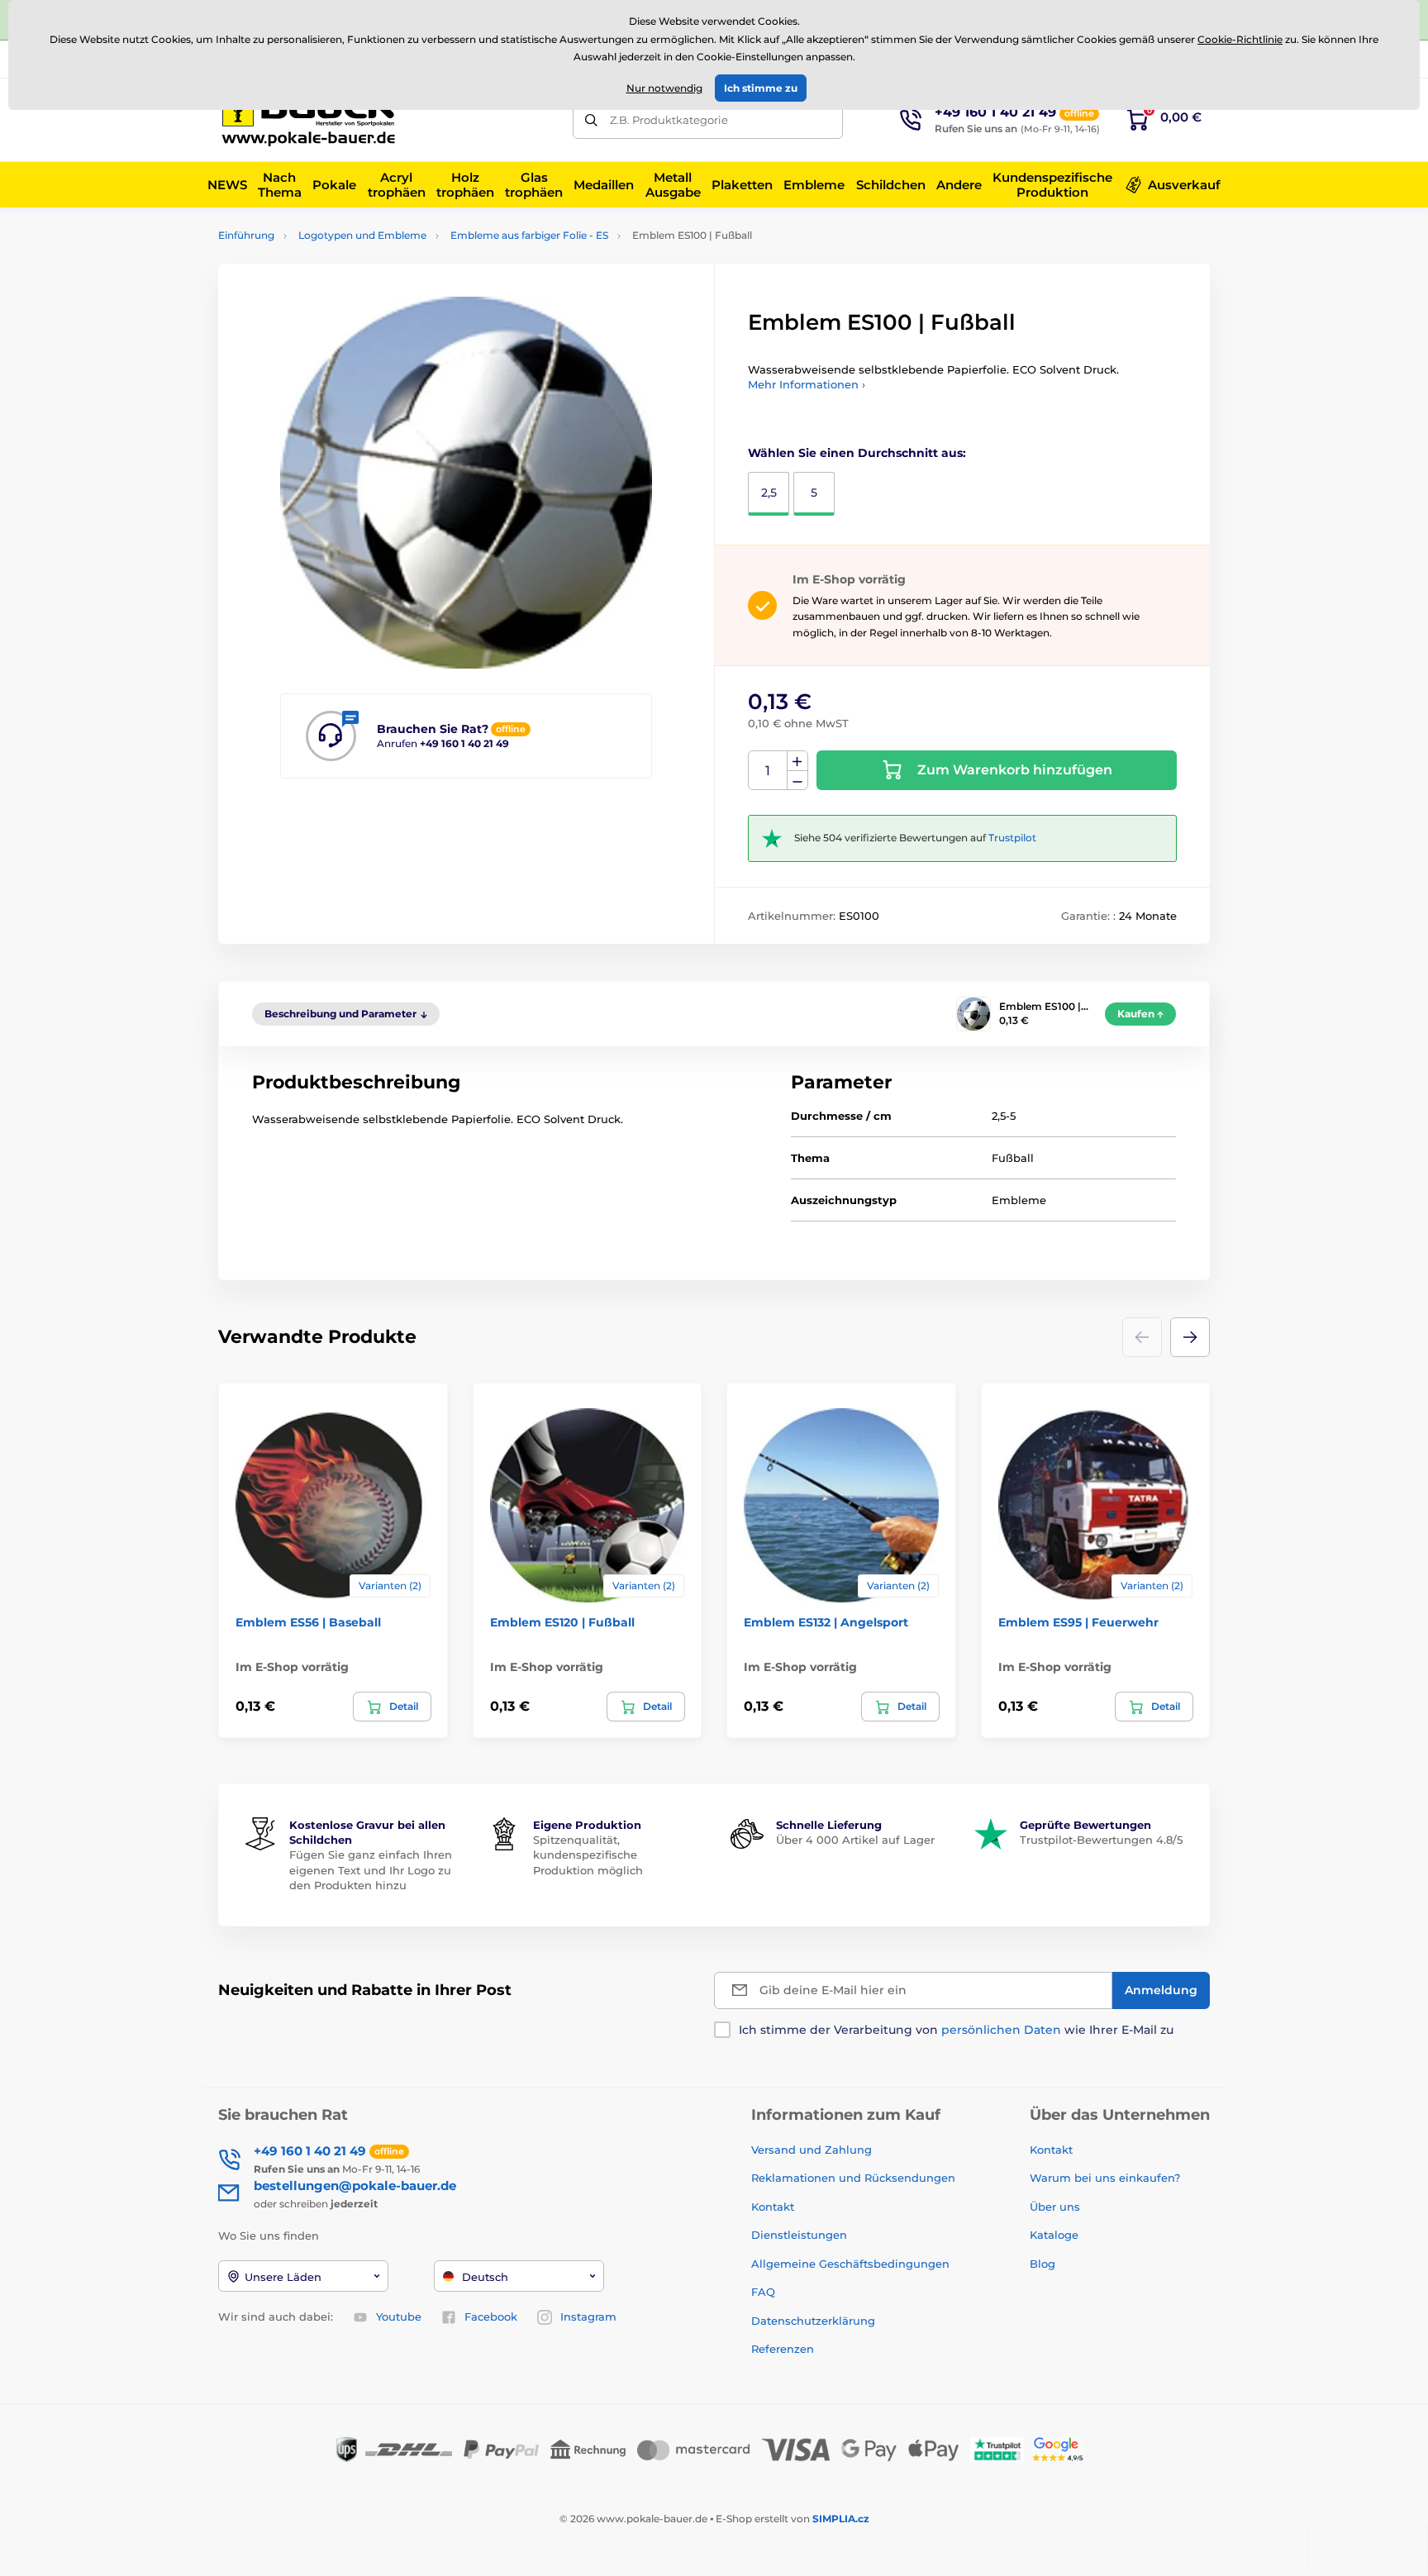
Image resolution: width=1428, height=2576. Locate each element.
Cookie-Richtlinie (1240, 39)
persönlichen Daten (1001, 2030)
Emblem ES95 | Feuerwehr (1078, 1622)
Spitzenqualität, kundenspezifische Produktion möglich (588, 1855)
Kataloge (1054, 2235)
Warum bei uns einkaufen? (1105, 2178)
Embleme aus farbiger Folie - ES (529, 235)
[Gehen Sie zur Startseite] (313, 120)
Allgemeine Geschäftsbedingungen (850, 2264)
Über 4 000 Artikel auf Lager (855, 1840)
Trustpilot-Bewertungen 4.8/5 (1101, 1840)
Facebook (491, 2316)
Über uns (1055, 2207)
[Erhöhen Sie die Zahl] (797, 761)
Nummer (768, 771)
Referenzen (783, 2349)
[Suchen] (591, 120)
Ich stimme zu (761, 88)
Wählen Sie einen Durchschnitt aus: (857, 453)
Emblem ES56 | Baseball (308, 1622)
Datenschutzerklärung (813, 2321)
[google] (1062, 2448)
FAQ (763, 2292)
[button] (1190, 1337)
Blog (1042, 2264)
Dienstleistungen (799, 2235)
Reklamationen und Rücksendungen (855, 2178)
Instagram (588, 2316)
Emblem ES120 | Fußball (562, 1622)
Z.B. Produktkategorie (669, 120)
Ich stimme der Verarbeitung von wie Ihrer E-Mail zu (956, 2030)
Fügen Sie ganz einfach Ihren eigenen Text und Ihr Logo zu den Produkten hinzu (371, 1869)
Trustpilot (1012, 838)
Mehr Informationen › (807, 384)
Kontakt (773, 2207)
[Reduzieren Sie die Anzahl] (797, 781)
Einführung (246, 235)
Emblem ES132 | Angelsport (826, 1622)
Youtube (399, 2316)
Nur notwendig (664, 88)
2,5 (769, 493)
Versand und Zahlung (812, 2150)
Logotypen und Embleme (362, 235)
